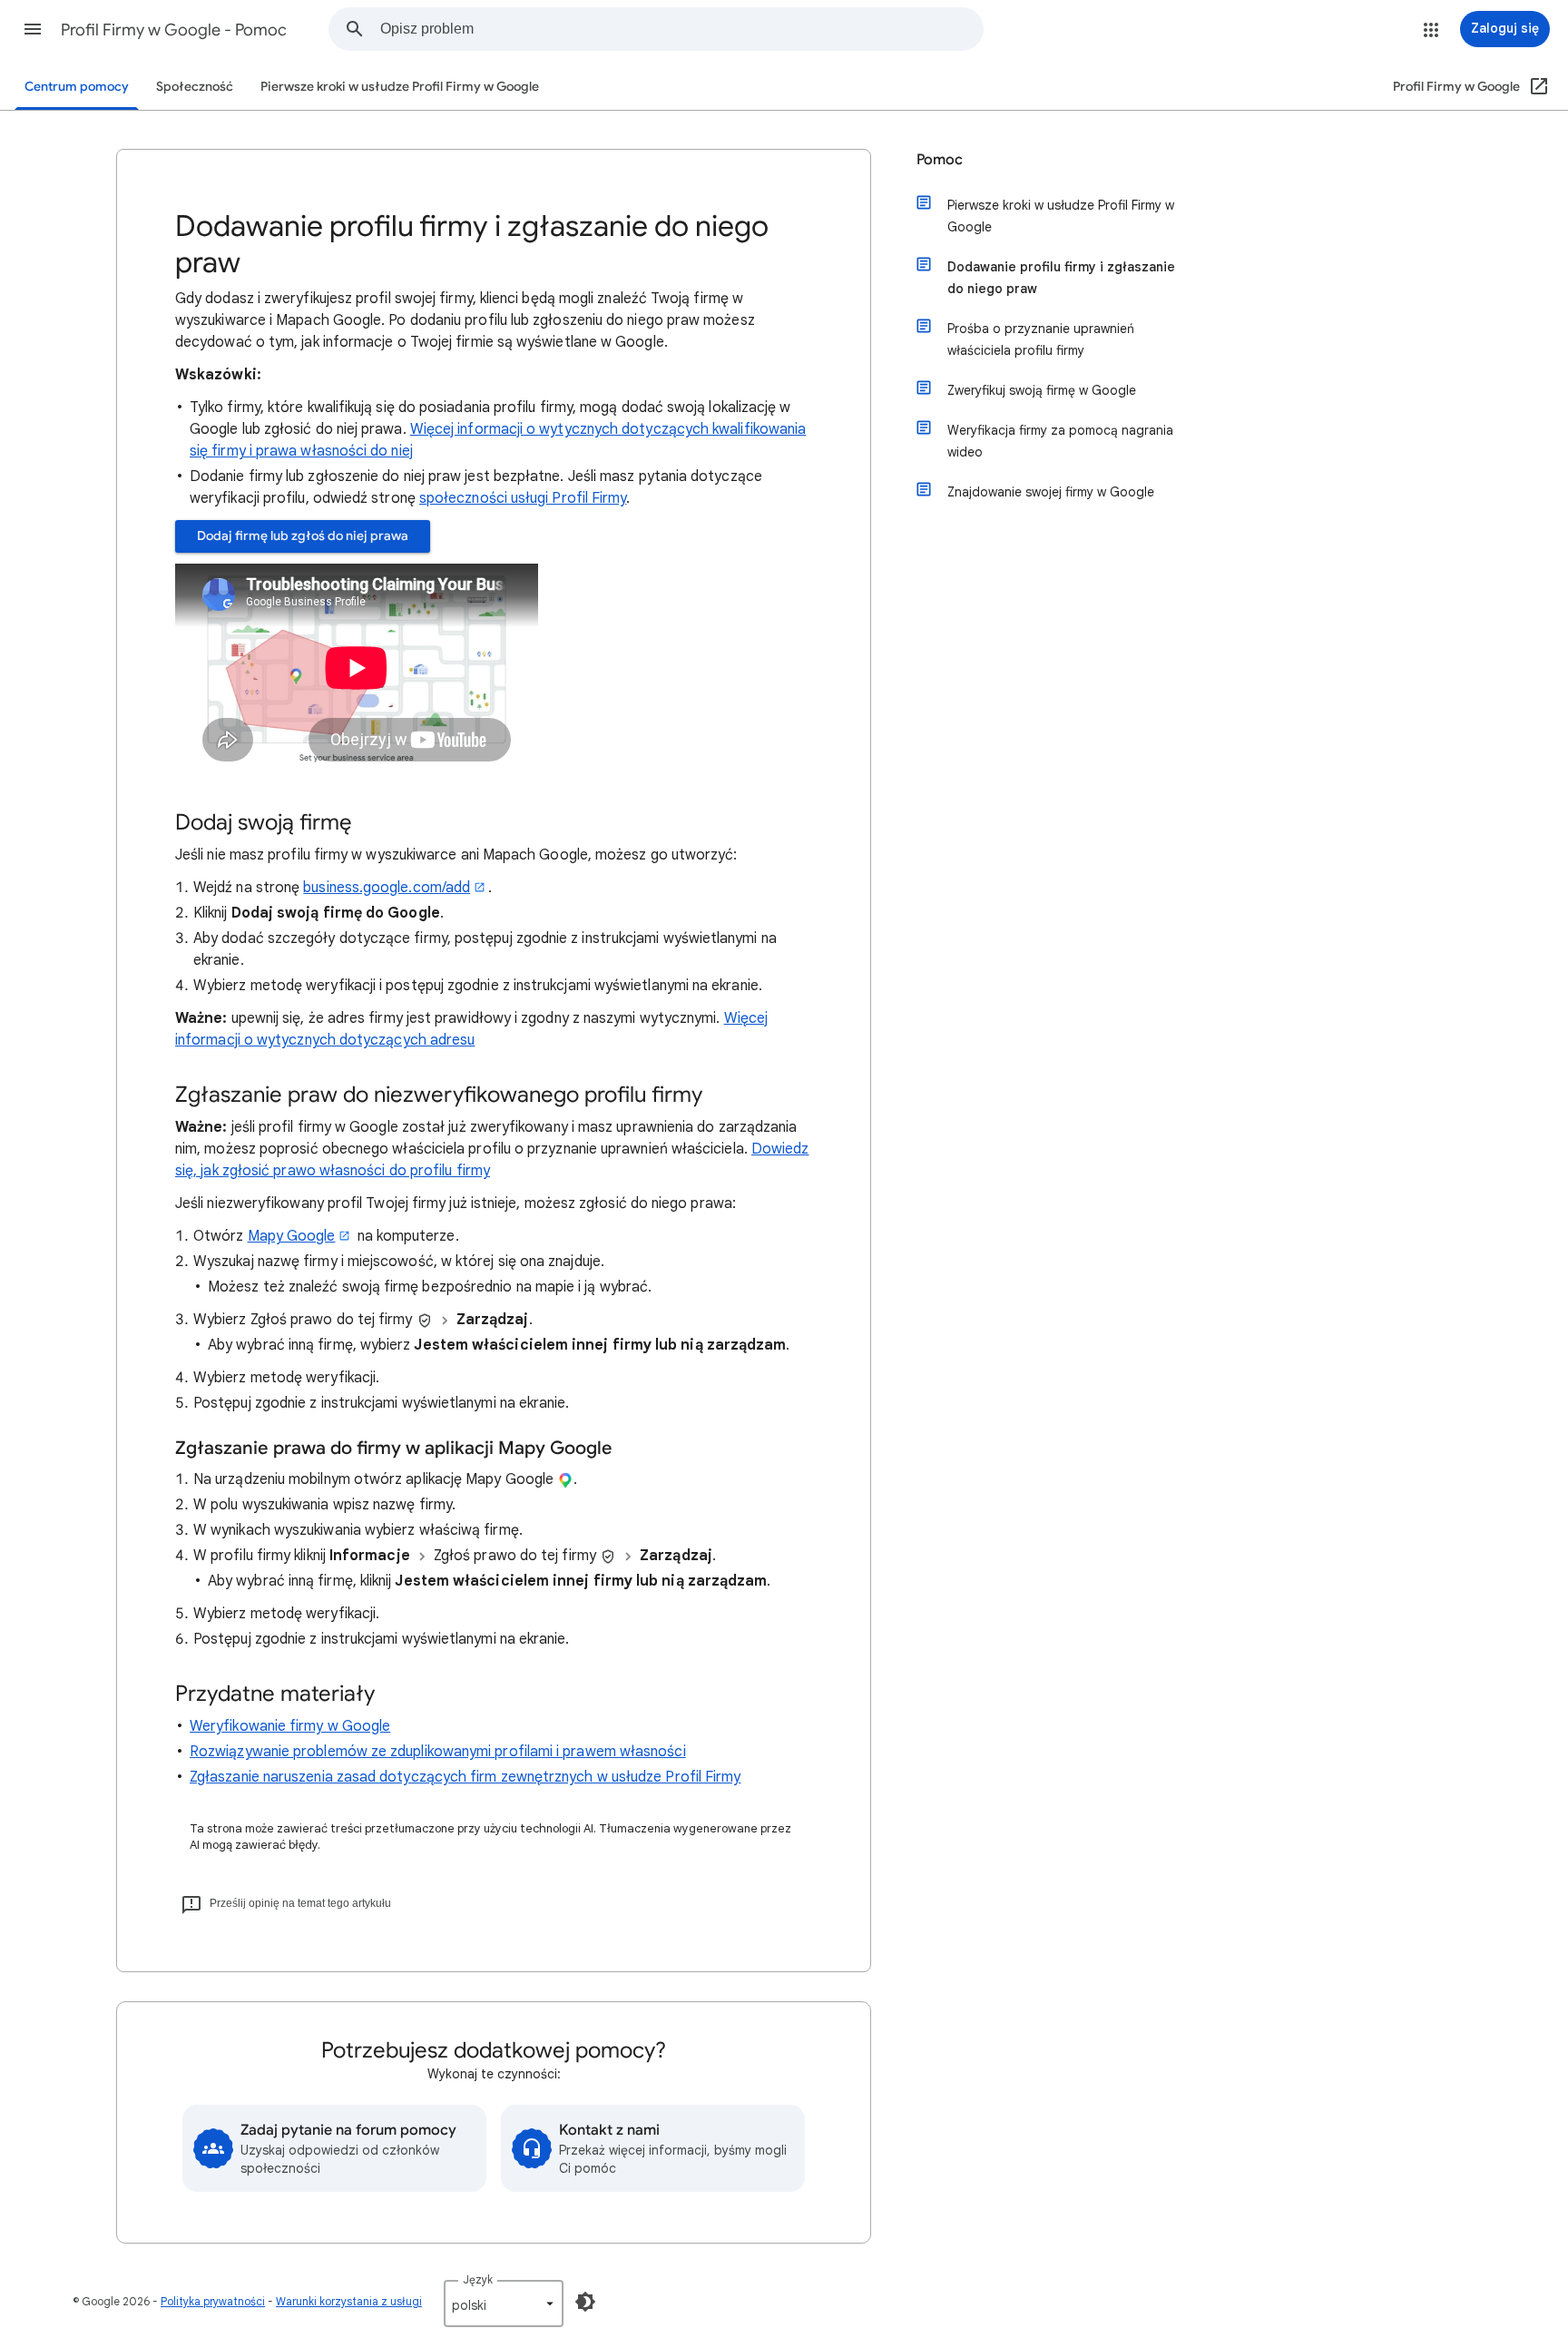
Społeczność (195, 87)
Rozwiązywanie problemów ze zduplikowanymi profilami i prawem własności (438, 1752)
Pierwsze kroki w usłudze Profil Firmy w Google (400, 87)
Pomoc (940, 160)
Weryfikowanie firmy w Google (290, 1726)
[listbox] (504, 2304)
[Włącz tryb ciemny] (585, 2302)
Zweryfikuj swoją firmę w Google (1042, 390)
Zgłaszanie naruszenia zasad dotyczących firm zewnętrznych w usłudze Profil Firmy (465, 1777)
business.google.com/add (387, 888)
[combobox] (681, 29)
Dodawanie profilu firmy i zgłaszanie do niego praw (1061, 278)
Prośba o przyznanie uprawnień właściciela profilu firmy (1041, 339)
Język (478, 2279)
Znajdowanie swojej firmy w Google (1051, 492)
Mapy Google (292, 1236)
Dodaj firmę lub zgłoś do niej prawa (303, 536)
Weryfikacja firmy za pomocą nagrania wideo (1060, 441)
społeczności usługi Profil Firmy (523, 498)
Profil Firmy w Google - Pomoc (174, 30)
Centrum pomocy (77, 87)
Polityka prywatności (213, 2301)
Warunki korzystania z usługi (349, 2301)
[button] (33, 29)
